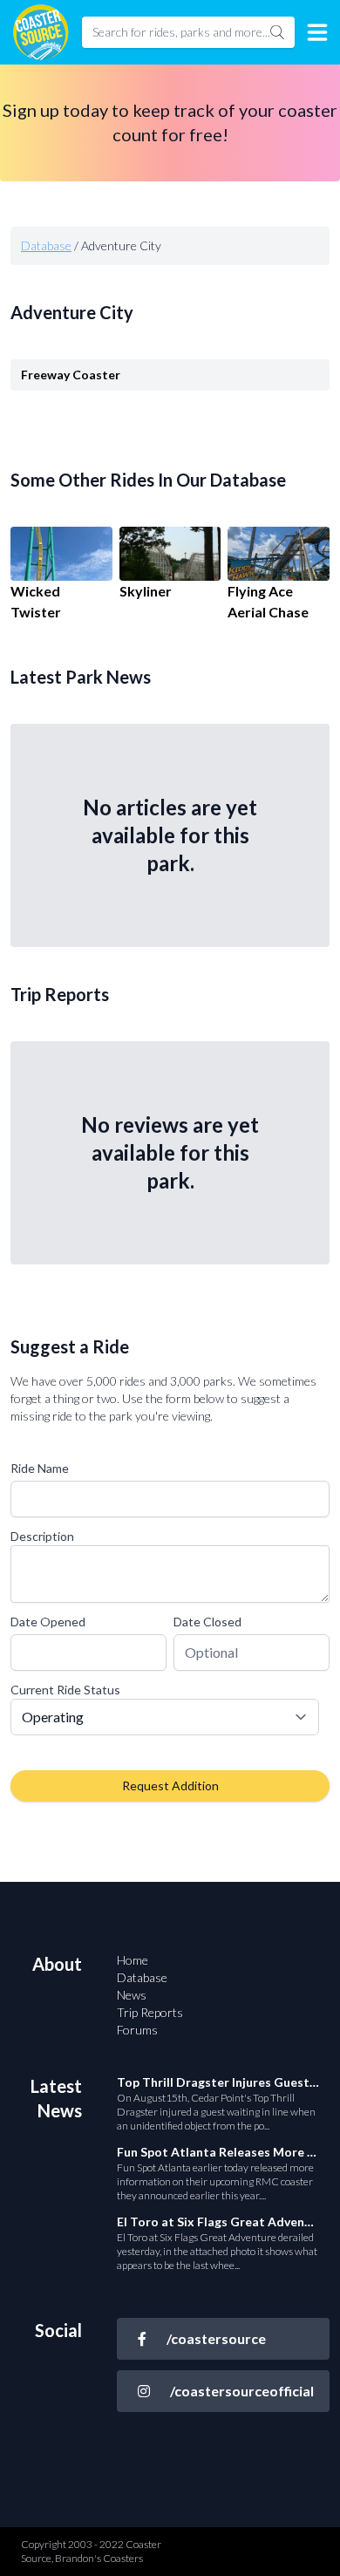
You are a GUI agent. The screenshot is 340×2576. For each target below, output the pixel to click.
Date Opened (48, 1622)
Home (133, 1960)
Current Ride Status (65, 1690)
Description (42, 1536)
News (132, 1995)
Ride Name (40, 1468)
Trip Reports (150, 2012)
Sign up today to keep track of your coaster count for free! (170, 122)
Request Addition (170, 1785)
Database (46, 245)
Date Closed (207, 1622)
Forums (137, 2030)
